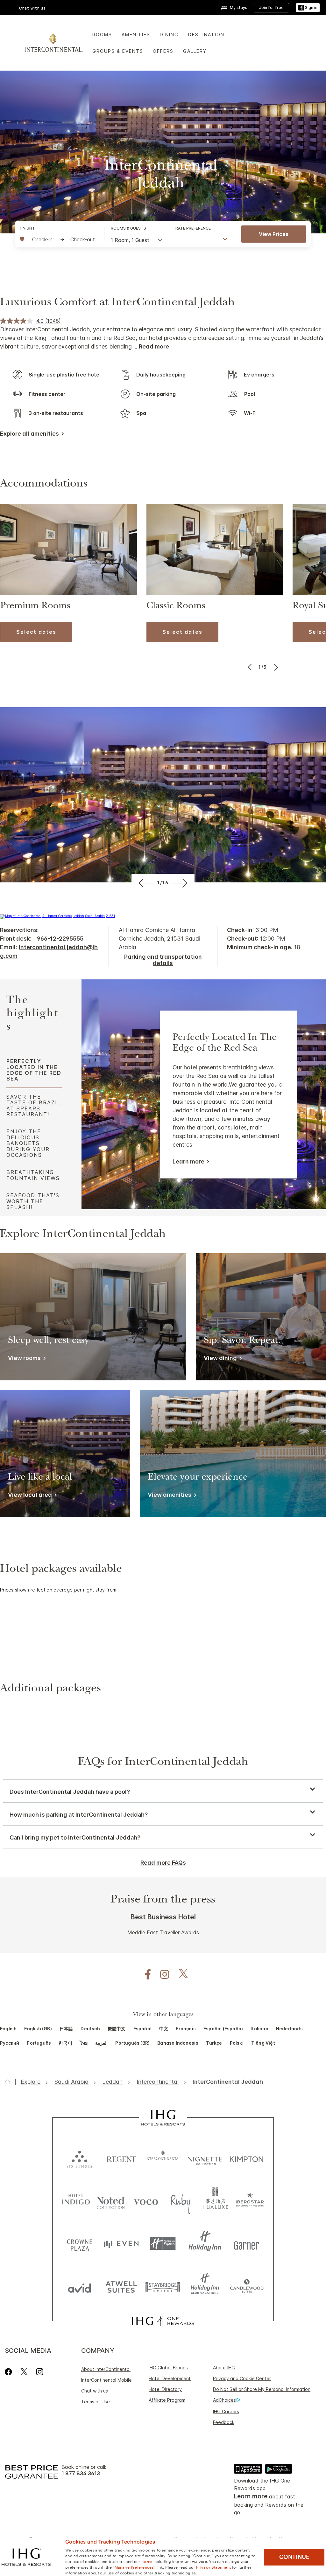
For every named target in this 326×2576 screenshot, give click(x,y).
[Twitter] (24, 2372)
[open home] (10, 2082)
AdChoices (224, 2400)
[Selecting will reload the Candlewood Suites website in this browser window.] (247, 2286)
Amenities (136, 35)
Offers (163, 51)
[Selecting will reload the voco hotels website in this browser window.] (146, 2201)
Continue (294, 2557)
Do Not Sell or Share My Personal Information (262, 2389)
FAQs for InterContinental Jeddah (163, 1763)
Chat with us (95, 2391)
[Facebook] (10, 2372)
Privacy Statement (213, 2567)
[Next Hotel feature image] (181, 883)
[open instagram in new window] (161, 1975)
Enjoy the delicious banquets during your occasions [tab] (28, 1143)
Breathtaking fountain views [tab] (33, 1175)
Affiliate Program (167, 2400)
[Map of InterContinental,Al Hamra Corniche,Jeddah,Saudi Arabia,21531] (57, 916)
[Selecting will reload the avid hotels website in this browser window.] (79, 2286)
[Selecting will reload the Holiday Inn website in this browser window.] (205, 2244)
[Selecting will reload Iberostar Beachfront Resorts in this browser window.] (250, 2201)
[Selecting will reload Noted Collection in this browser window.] (111, 2201)
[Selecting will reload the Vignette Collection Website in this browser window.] (205, 2158)
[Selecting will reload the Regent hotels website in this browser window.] (121, 2158)
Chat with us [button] (32, 8)
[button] (308, 8)
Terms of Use (96, 2402)
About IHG (224, 2368)
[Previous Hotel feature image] (145, 883)
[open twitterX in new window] (180, 1975)
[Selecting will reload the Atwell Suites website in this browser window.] (121, 2286)
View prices (274, 234)
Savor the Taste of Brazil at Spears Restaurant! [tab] (34, 1105)
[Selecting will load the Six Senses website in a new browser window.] (79, 2158)
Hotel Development (170, 2378)
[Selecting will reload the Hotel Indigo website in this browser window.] (76, 2201)
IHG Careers (226, 2411)
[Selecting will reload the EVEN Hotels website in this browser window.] (121, 2244)
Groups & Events (118, 51)
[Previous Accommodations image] (250, 667)
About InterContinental (106, 2369)
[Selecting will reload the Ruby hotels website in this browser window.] (181, 2201)
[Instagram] (40, 2372)
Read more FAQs (163, 1863)
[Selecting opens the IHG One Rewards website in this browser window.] (163, 2321)
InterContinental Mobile (106, 2380)
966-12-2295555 (60, 939)
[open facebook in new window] (145, 1975)
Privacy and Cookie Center (242, 2378)
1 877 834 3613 (81, 2473)
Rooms (102, 35)
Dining (169, 35)
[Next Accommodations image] (276, 667)
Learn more (188, 1161)
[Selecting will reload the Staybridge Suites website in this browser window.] (163, 2286)
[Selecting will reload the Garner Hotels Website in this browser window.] (247, 2244)
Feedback (224, 2422)
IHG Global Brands (168, 2368)
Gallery (195, 51)
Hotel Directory (165, 2389)
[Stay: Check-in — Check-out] (59, 239)
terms (147, 2561)
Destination (206, 35)
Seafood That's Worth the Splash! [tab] (33, 1201)
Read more (154, 346)
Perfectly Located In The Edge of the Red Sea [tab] (34, 1070)
